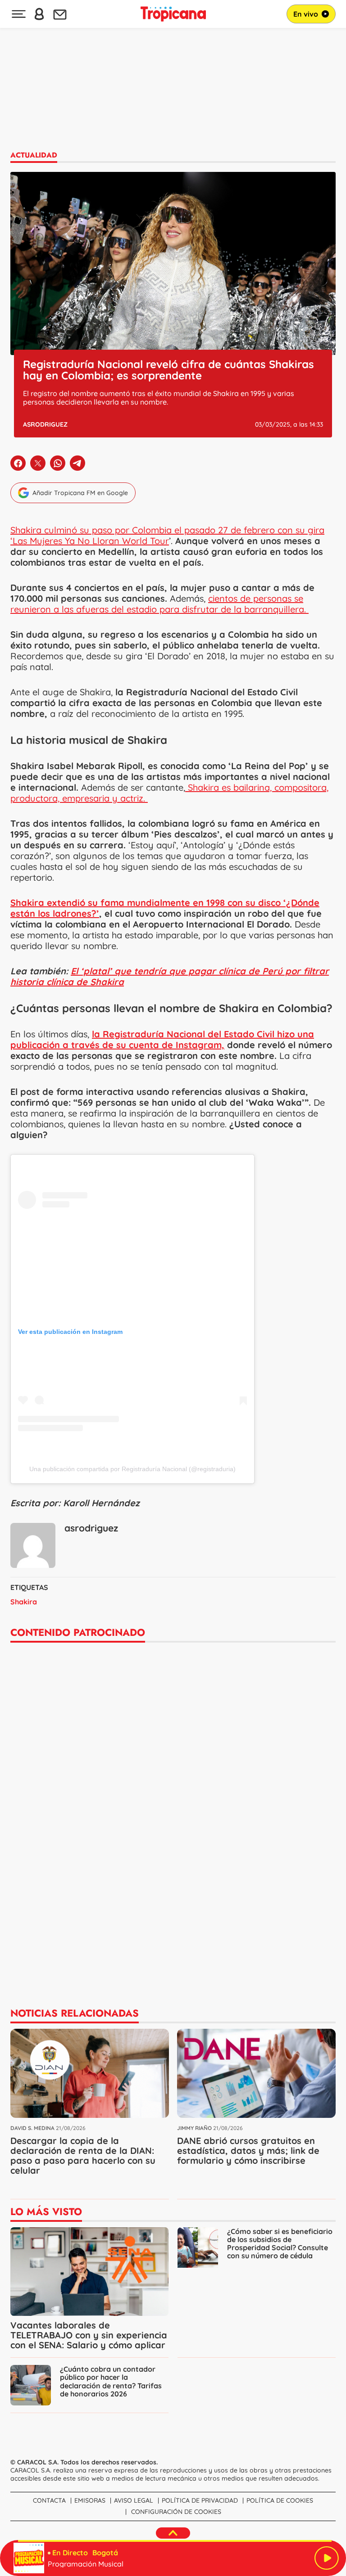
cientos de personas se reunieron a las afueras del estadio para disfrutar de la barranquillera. (159, 604)
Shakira (24, 1602)
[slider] (175, 2541)
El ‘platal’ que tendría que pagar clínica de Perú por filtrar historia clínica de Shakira (170, 976)
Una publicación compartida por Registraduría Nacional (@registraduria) (132, 1469)
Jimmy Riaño (194, 2128)
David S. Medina (32, 2128)
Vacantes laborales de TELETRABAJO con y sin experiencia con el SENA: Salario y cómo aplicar (89, 2335)
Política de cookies (280, 2500)
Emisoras (90, 2500)
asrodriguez (45, 424)
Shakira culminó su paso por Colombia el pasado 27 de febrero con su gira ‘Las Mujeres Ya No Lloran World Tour (167, 535)
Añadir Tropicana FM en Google (80, 493)
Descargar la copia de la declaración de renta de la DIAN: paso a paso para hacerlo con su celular (83, 2155)
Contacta (49, 2500)
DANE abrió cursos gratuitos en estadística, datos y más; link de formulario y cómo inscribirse (248, 2150)
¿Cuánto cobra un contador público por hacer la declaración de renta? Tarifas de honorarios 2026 (111, 2381)
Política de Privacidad (200, 2500)
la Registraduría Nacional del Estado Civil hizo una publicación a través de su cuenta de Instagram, (162, 1039)
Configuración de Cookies (176, 2512)
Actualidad (34, 155)
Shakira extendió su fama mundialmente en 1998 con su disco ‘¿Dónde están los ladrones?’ (165, 908)
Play (327, 2558)
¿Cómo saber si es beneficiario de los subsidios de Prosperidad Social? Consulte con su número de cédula (280, 2244)
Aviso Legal (134, 2500)
